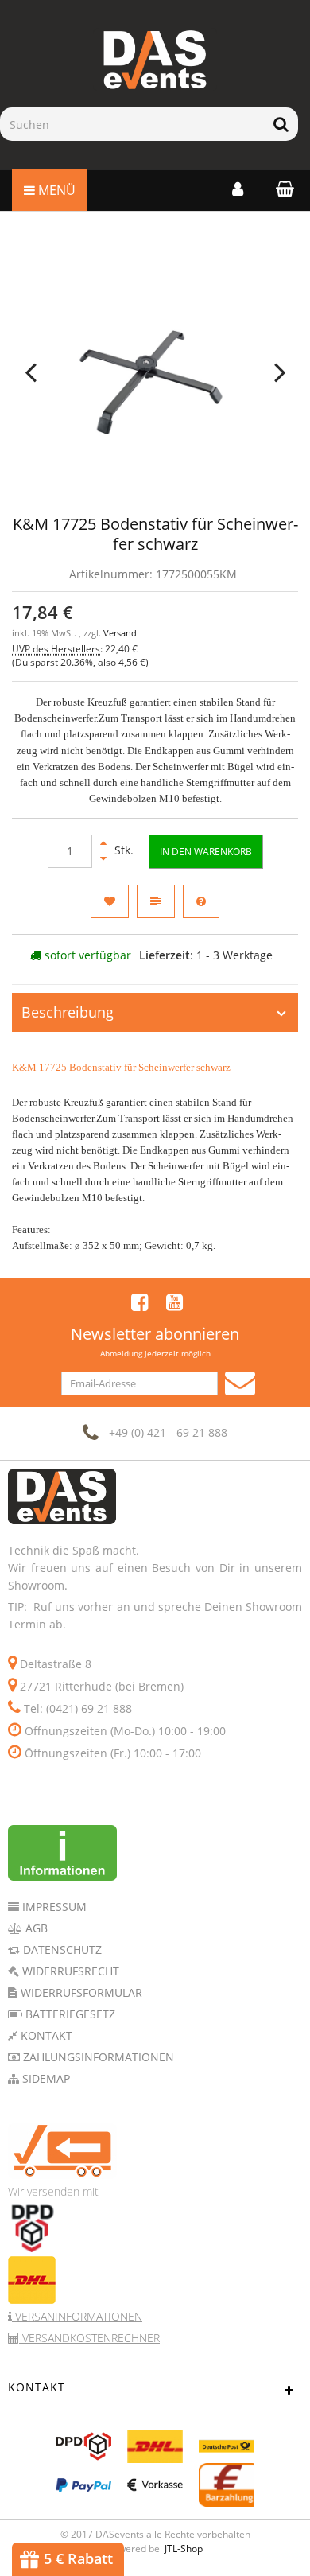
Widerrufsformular (80, 1992)
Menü (55, 190)
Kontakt (45, 2035)
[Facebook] (139, 1302)
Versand (120, 633)
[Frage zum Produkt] (201, 901)
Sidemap (45, 2078)
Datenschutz (61, 1950)
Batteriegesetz (69, 2014)
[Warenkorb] (281, 188)
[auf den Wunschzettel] (110, 901)
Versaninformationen (77, 2316)
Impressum (53, 1907)
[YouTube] (174, 1302)
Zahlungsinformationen (97, 2057)
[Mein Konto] (238, 189)
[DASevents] (155, 60)
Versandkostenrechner (89, 2338)
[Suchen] (281, 124)
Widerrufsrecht (69, 1971)
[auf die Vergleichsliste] (156, 901)
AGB (35, 1928)
